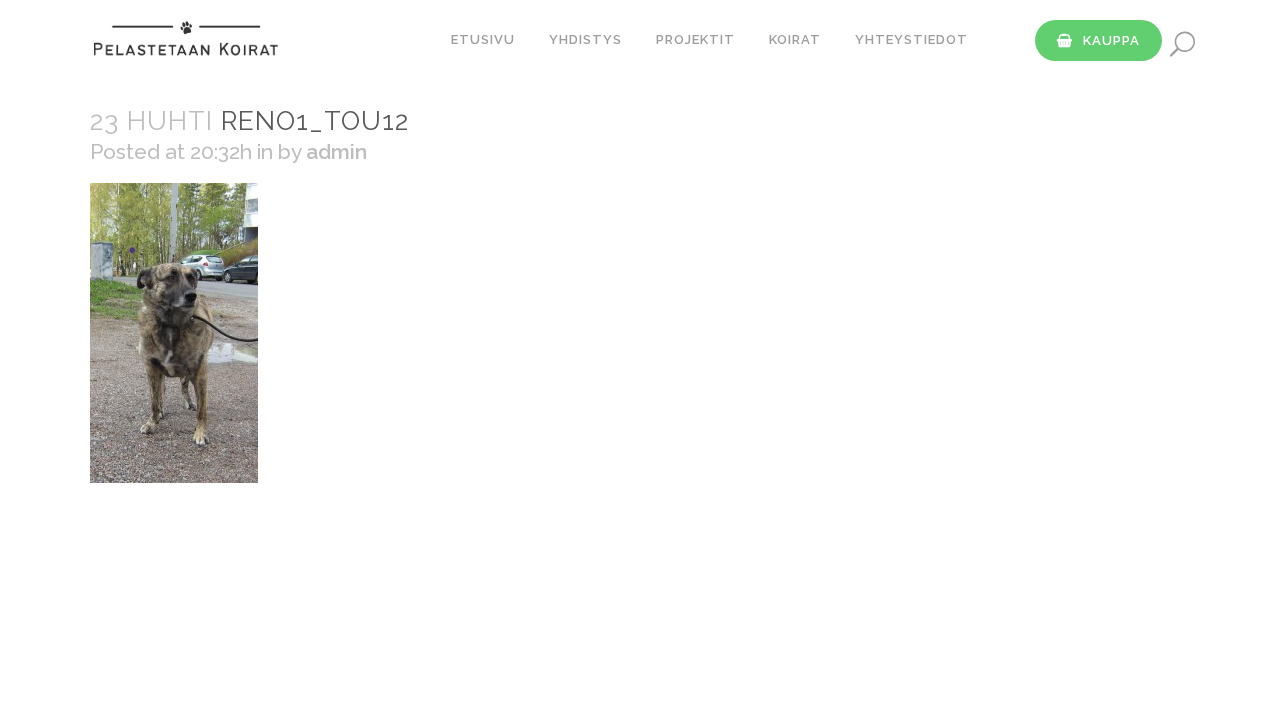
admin (336, 151)
